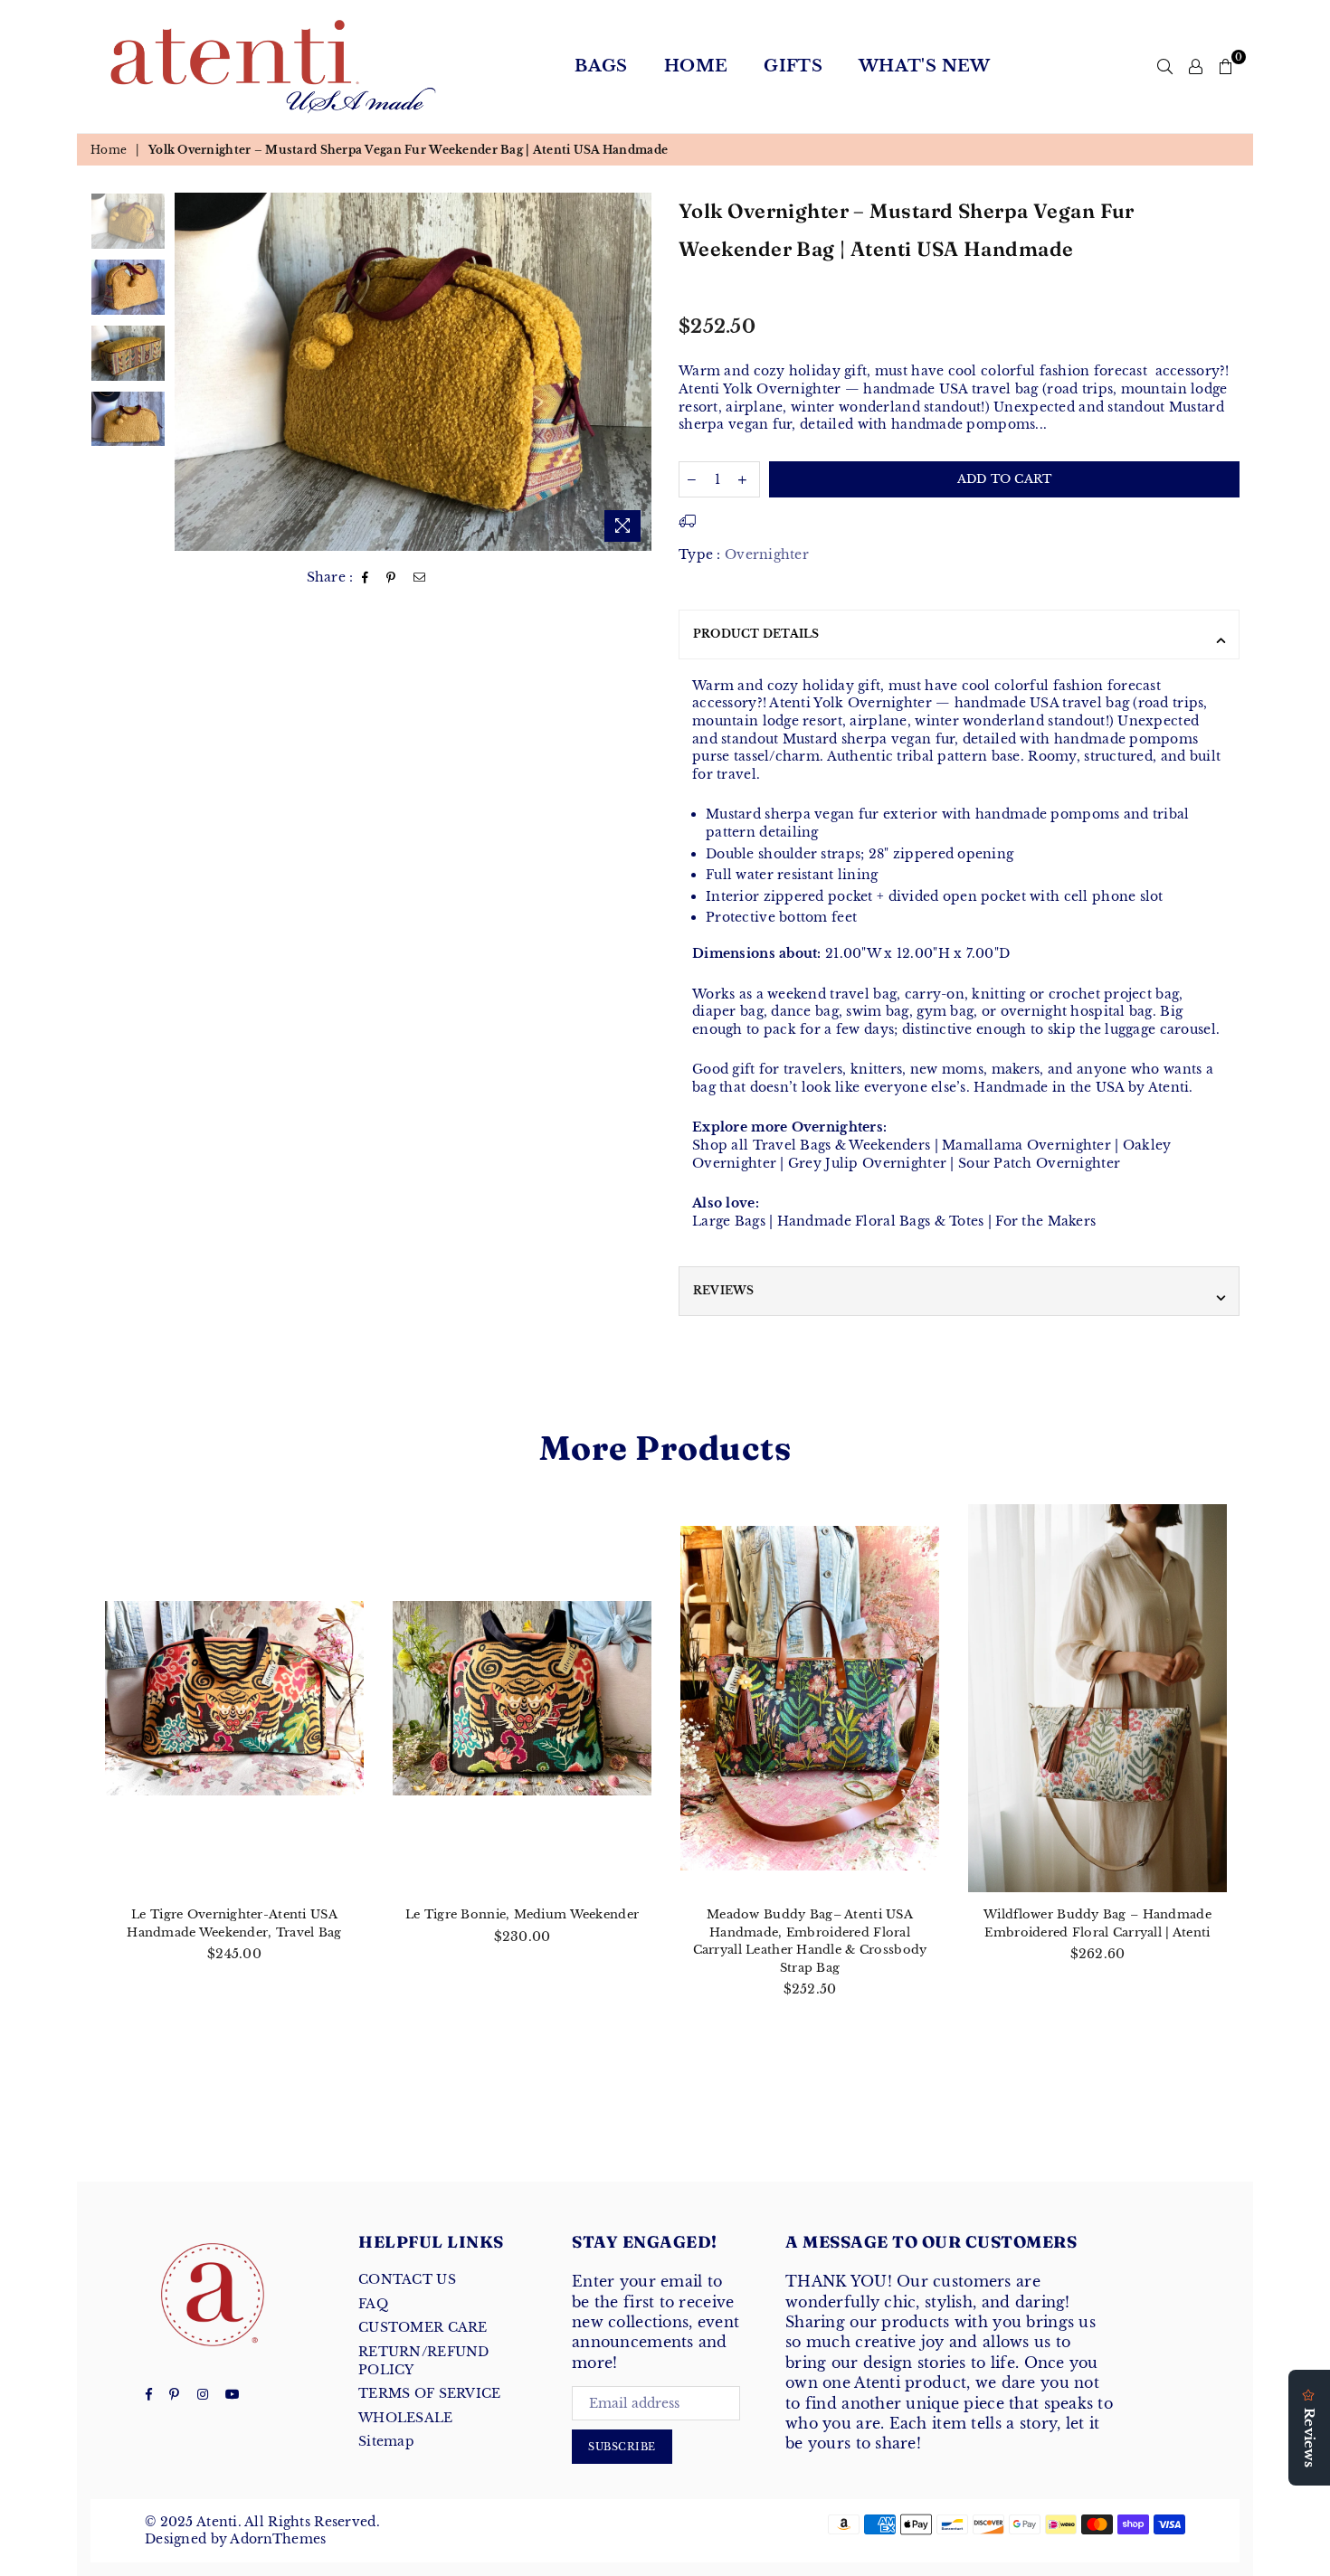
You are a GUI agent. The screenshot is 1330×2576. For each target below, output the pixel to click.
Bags (601, 66)
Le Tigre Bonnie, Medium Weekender (522, 1914)
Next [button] (636, 371)
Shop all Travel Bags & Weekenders (811, 1145)
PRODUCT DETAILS (756, 634)
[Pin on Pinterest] (391, 578)
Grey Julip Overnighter (867, 1163)
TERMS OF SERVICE (429, 2393)
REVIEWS (724, 1290)
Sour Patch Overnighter (1039, 1163)
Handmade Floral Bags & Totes (881, 1221)
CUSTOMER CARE (423, 2327)
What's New (925, 66)
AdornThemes (278, 2539)
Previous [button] (190, 371)
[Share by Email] (420, 578)
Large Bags (729, 1221)
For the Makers (1045, 1221)
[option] (413, 371)
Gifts (793, 66)
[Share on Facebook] (366, 578)
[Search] (1165, 66)
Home (696, 66)
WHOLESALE (406, 2418)
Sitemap (386, 2441)
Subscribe (622, 2447)
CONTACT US (407, 2279)
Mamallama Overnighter (1026, 1145)
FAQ (373, 2304)
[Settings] (1196, 66)
